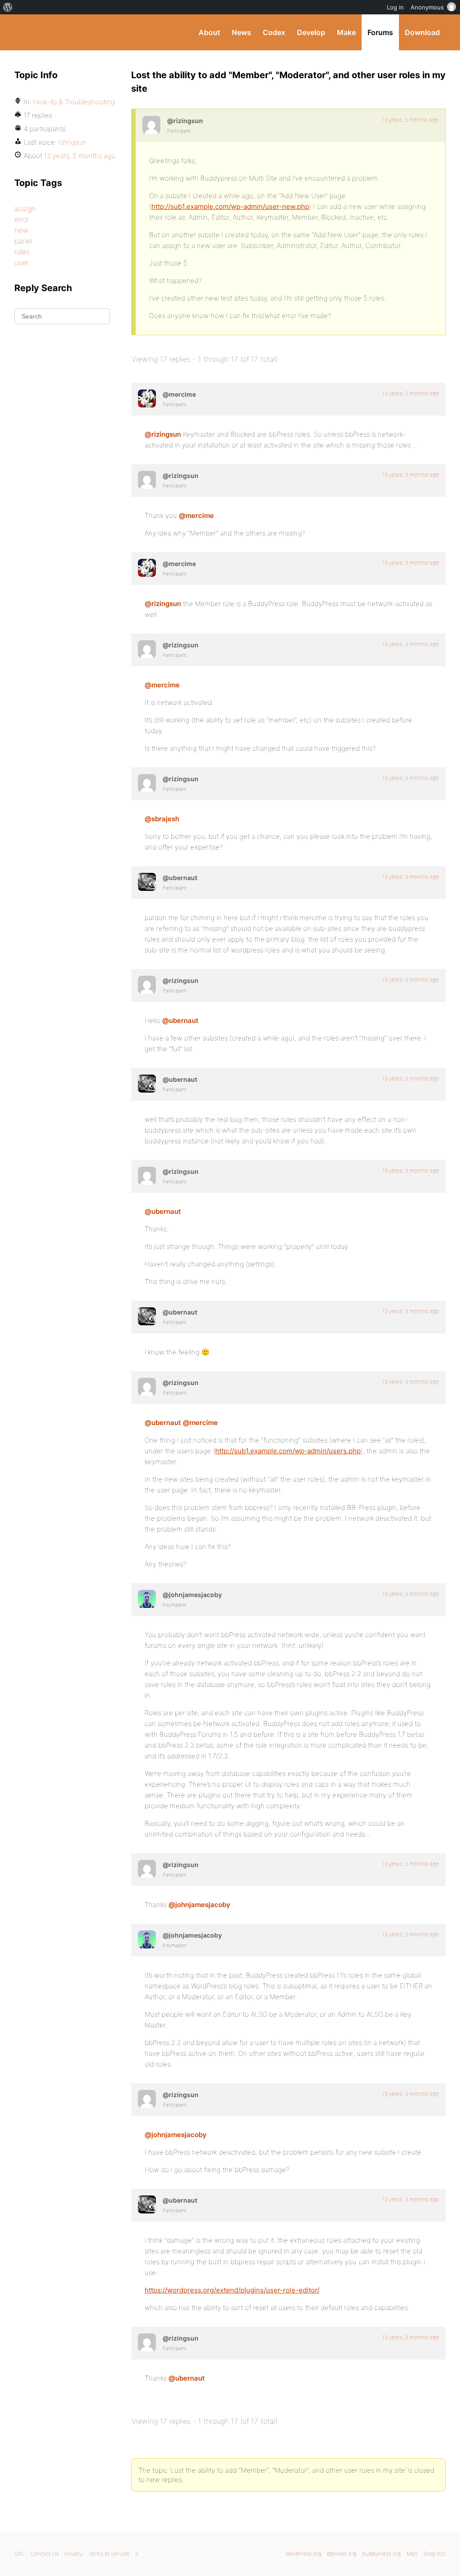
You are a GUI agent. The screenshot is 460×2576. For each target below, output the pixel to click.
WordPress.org (303, 2554)
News (241, 32)
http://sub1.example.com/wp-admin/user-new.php (230, 206)
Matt (412, 2554)
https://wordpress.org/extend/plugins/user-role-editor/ (232, 2290)
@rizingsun (163, 434)
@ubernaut (180, 1020)
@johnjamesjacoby (199, 1905)
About (209, 32)
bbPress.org (342, 2554)
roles (22, 252)
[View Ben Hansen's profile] (147, 882)
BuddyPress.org (75, 32)
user (21, 262)
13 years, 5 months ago (410, 120)
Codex (274, 32)
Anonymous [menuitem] (427, 7)
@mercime (196, 516)
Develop (311, 32)
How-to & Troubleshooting (74, 102)
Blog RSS (435, 2554)
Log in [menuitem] (395, 7)
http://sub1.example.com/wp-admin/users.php (288, 1451)
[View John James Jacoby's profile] (147, 1599)
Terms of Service (109, 2554)
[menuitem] (8, 7)
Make (346, 32)
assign (25, 208)
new (21, 230)
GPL (20, 2554)
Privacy (74, 2554)
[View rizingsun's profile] (151, 125)
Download (422, 32)
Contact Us (45, 2554)
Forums (380, 32)
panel (23, 241)
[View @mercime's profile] (147, 398)
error (22, 219)
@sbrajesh (162, 819)
